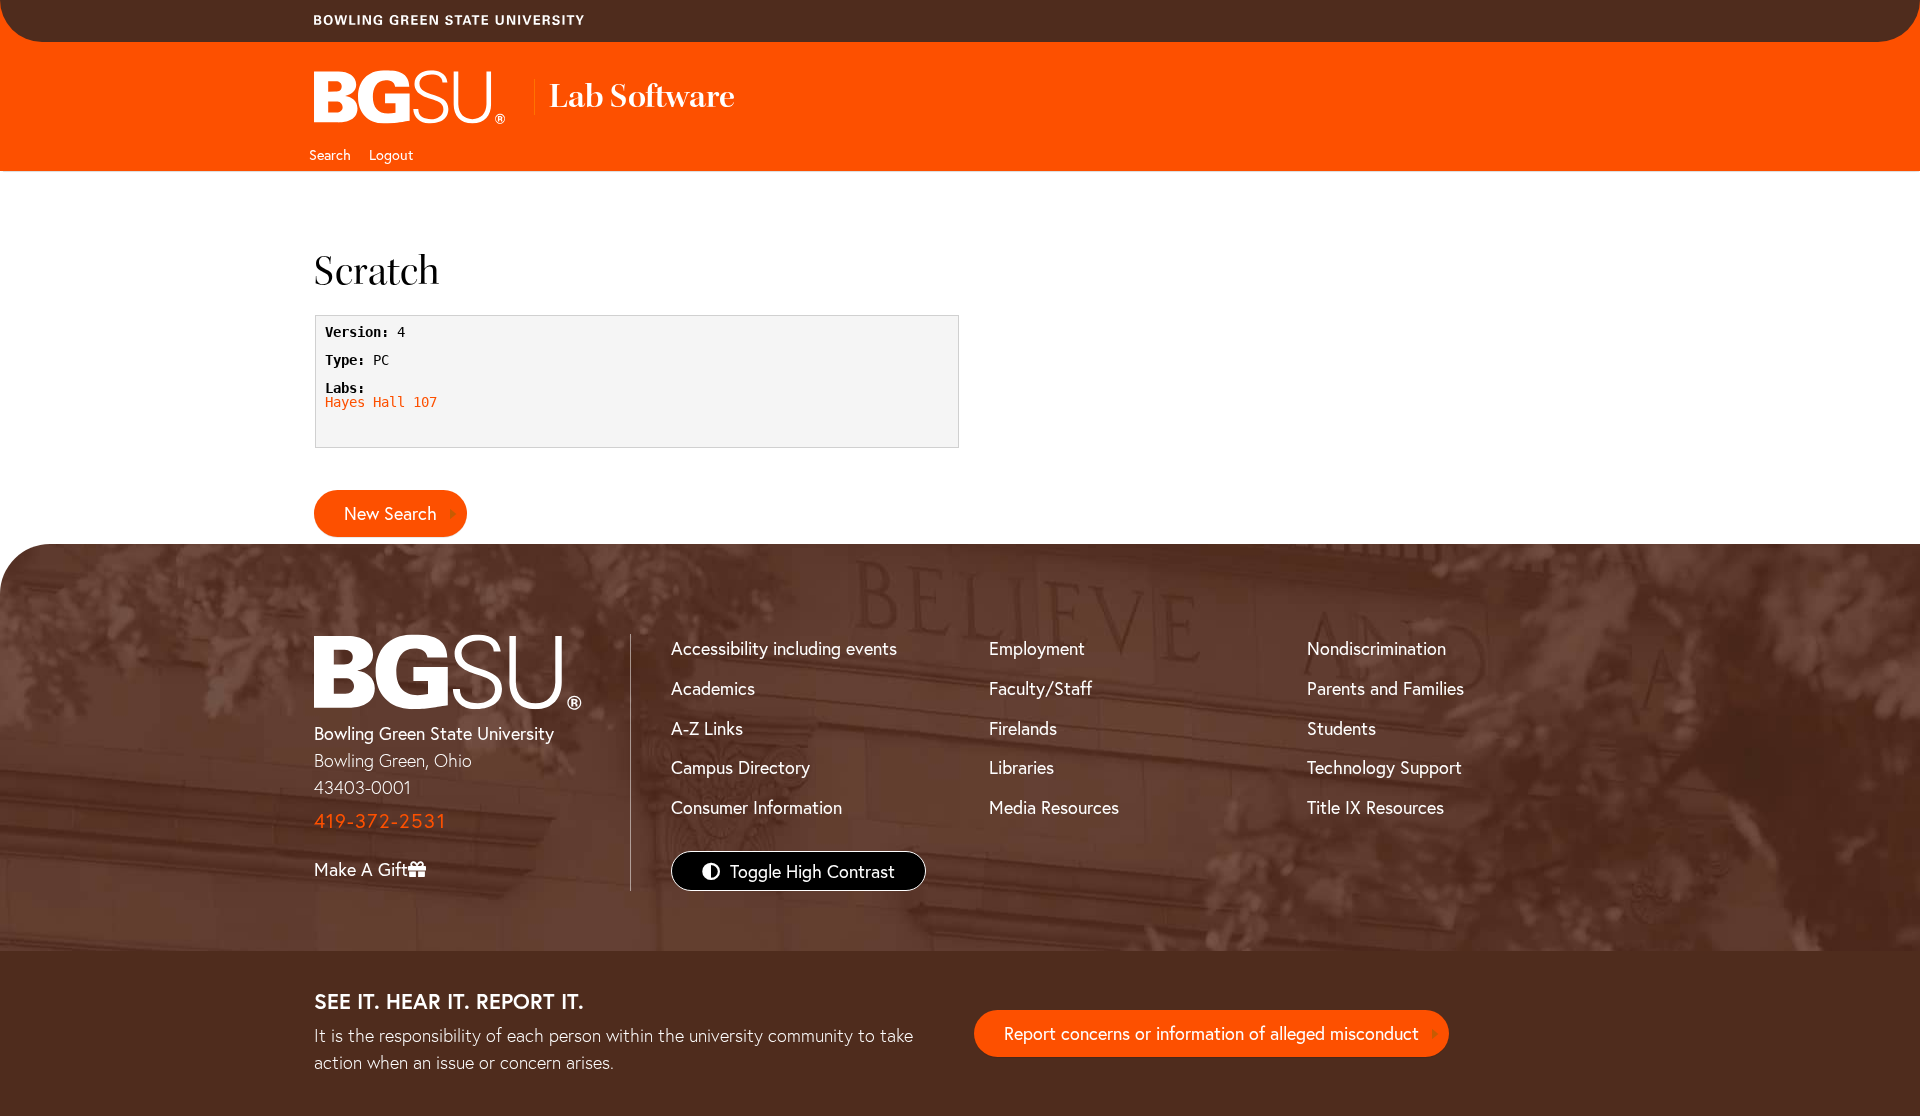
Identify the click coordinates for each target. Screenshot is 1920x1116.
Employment (1037, 648)
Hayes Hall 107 (381, 402)
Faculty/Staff (1040, 688)
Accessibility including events (784, 648)
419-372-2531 (380, 820)
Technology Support (1384, 767)
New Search (390, 513)
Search (330, 154)
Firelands (1023, 728)
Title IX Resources (1375, 807)
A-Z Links (707, 728)
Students (1341, 728)
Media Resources (1054, 807)
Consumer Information (756, 807)
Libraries (1021, 767)
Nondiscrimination (1376, 648)
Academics (713, 688)
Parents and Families (1385, 688)
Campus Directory (740, 767)
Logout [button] (391, 154)
